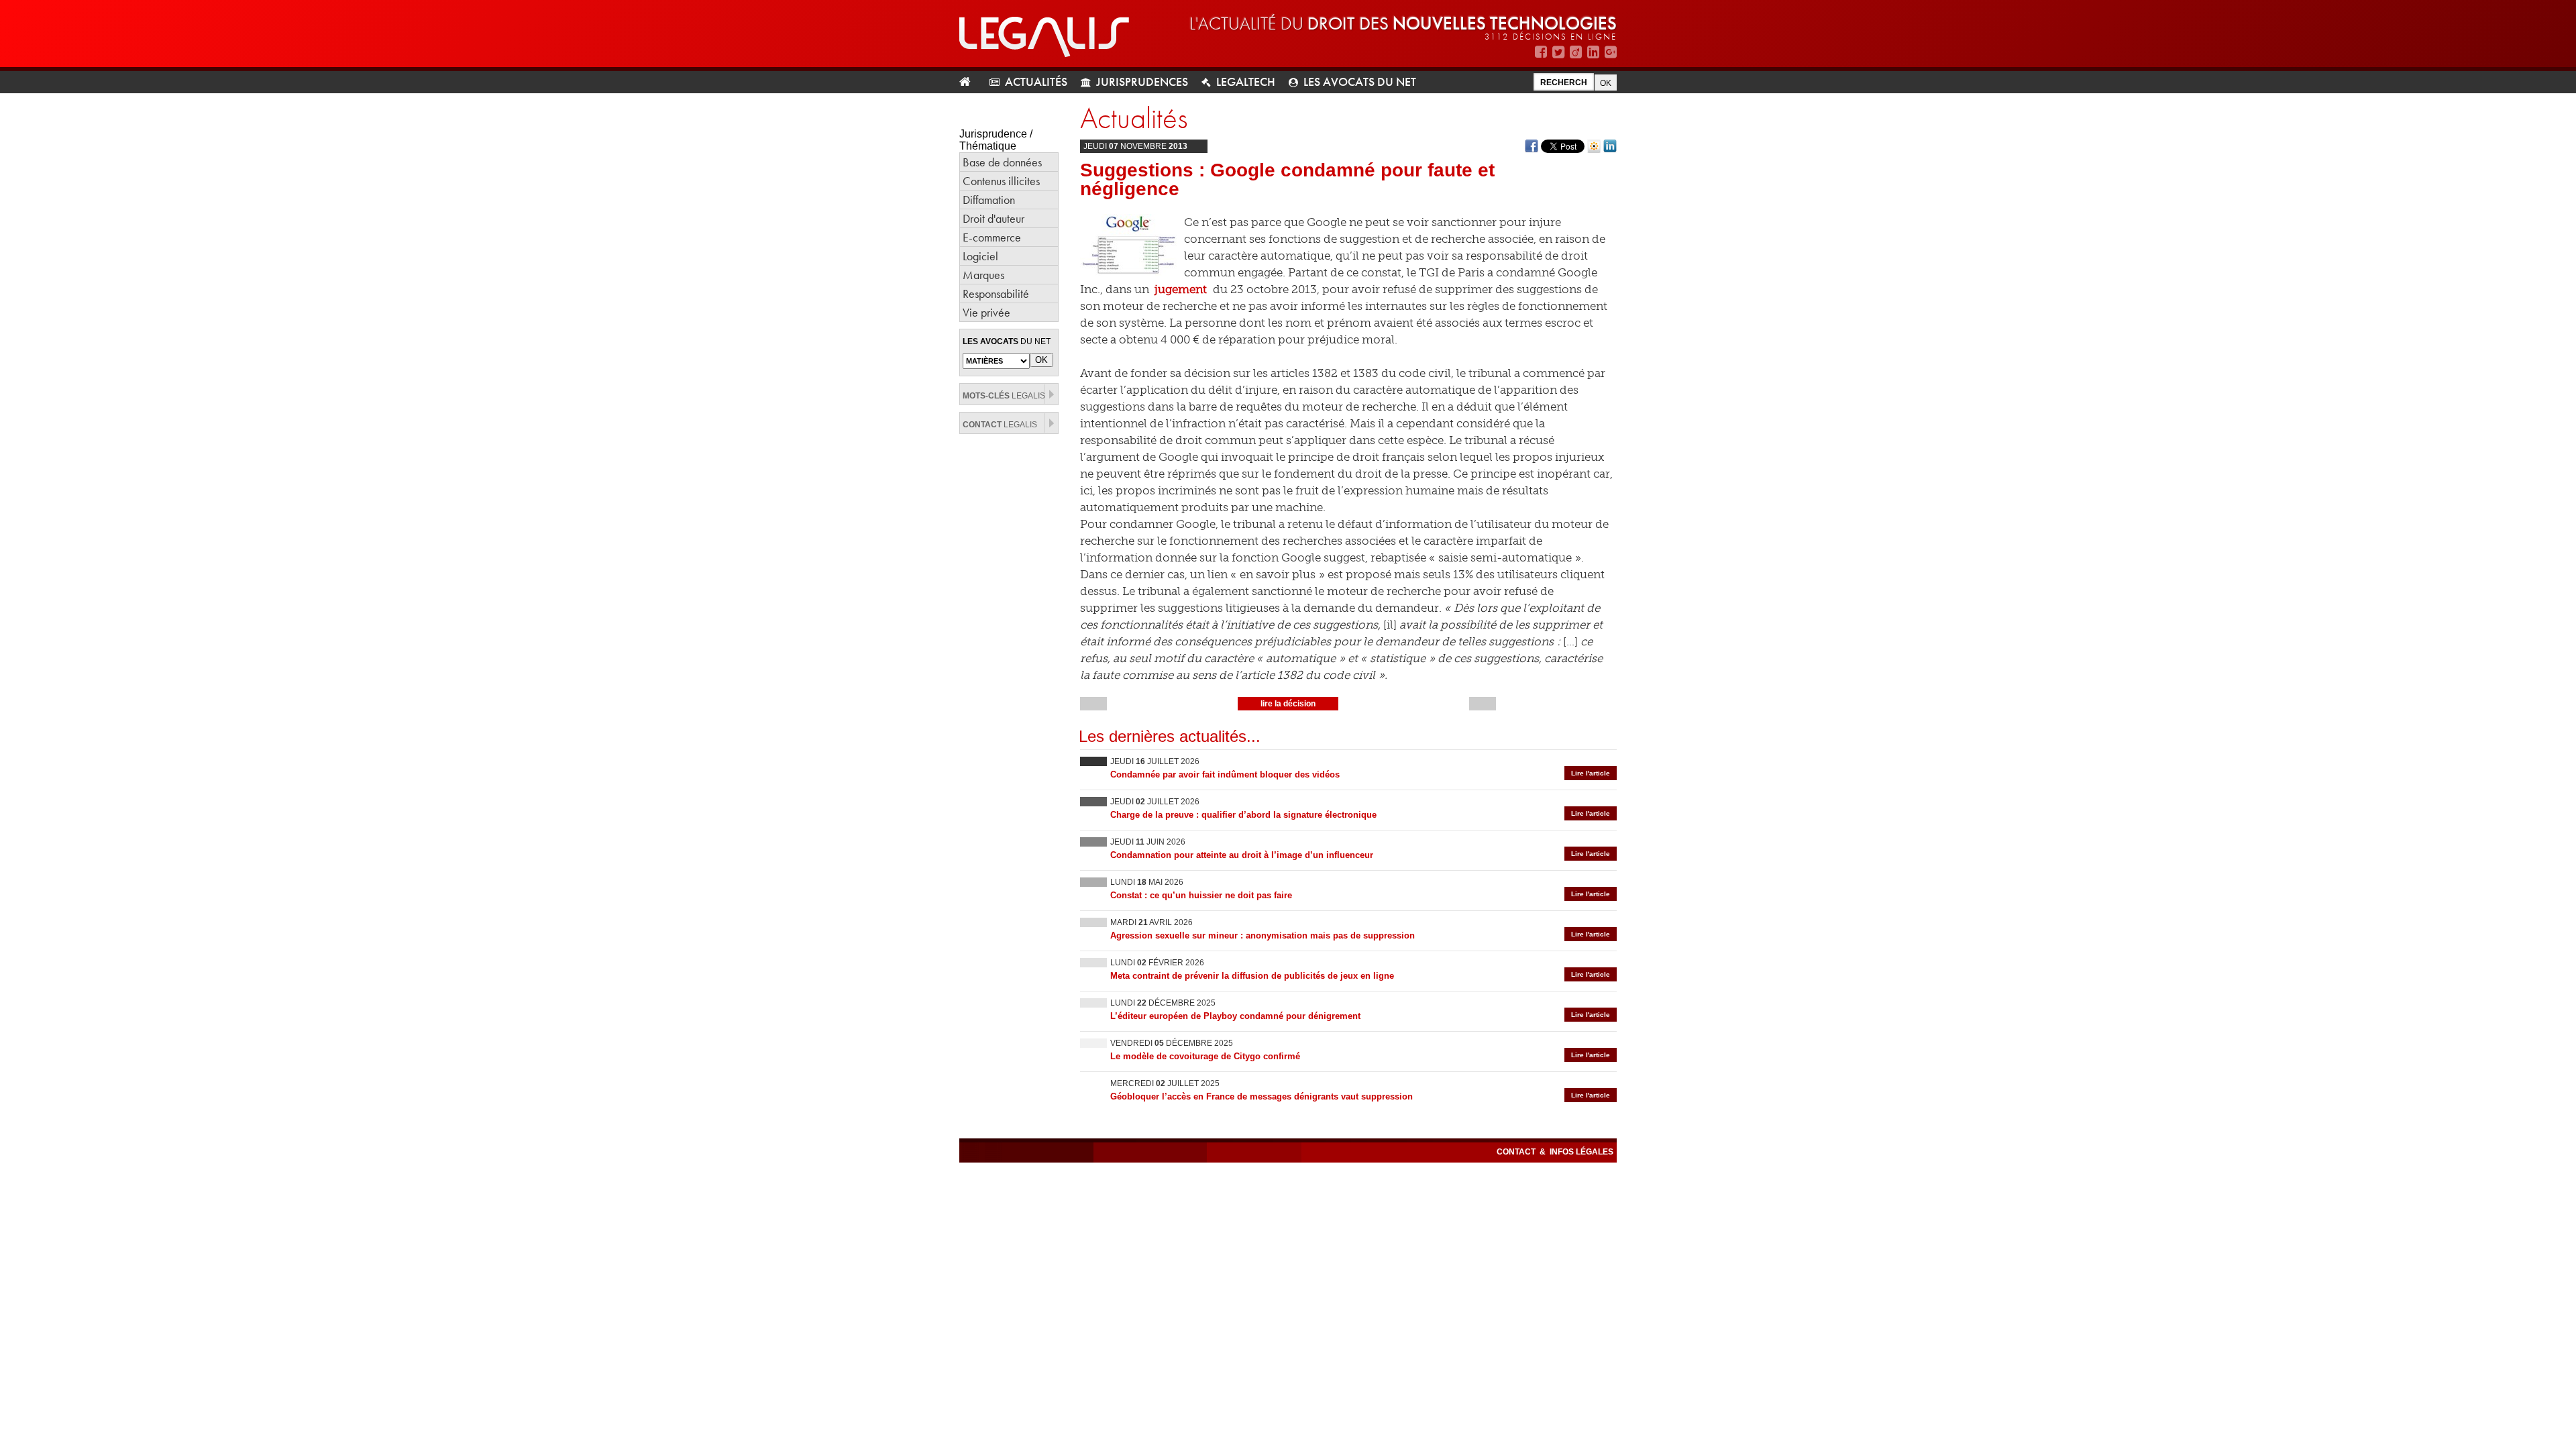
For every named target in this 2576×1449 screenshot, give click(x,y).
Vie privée (986, 312)
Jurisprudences (1142, 82)
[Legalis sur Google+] (1611, 52)
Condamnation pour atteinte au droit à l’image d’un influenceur (1242, 855)
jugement (1181, 289)
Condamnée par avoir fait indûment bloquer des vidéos (1225, 774)
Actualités (1036, 82)
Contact (1517, 1152)
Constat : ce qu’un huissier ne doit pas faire (1201, 895)
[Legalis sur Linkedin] (1593, 52)
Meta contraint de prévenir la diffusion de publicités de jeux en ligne (1252, 976)
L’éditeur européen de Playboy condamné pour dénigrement (1235, 1016)
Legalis (1004, 396)
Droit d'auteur (994, 218)
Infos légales (1581, 1152)
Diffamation (989, 200)
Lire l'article (1591, 773)
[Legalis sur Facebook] (1541, 52)
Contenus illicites (1001, 181)
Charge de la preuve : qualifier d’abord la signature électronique (1243, 815)
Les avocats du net (1360, 82)
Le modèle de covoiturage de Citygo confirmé (1205, 1056)
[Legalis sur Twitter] (1558, 52)
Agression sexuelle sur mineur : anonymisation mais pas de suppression (1263, 935)
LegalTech (1246, 82)
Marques (983, 275)
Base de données (1002, 162)
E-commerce (992, 237)
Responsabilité (996, 293)
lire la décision (1288, 704)
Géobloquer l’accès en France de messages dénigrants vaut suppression (1262, 1096)
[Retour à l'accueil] (970, 82)
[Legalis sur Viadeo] (1576, 52)
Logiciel (980, 256)
